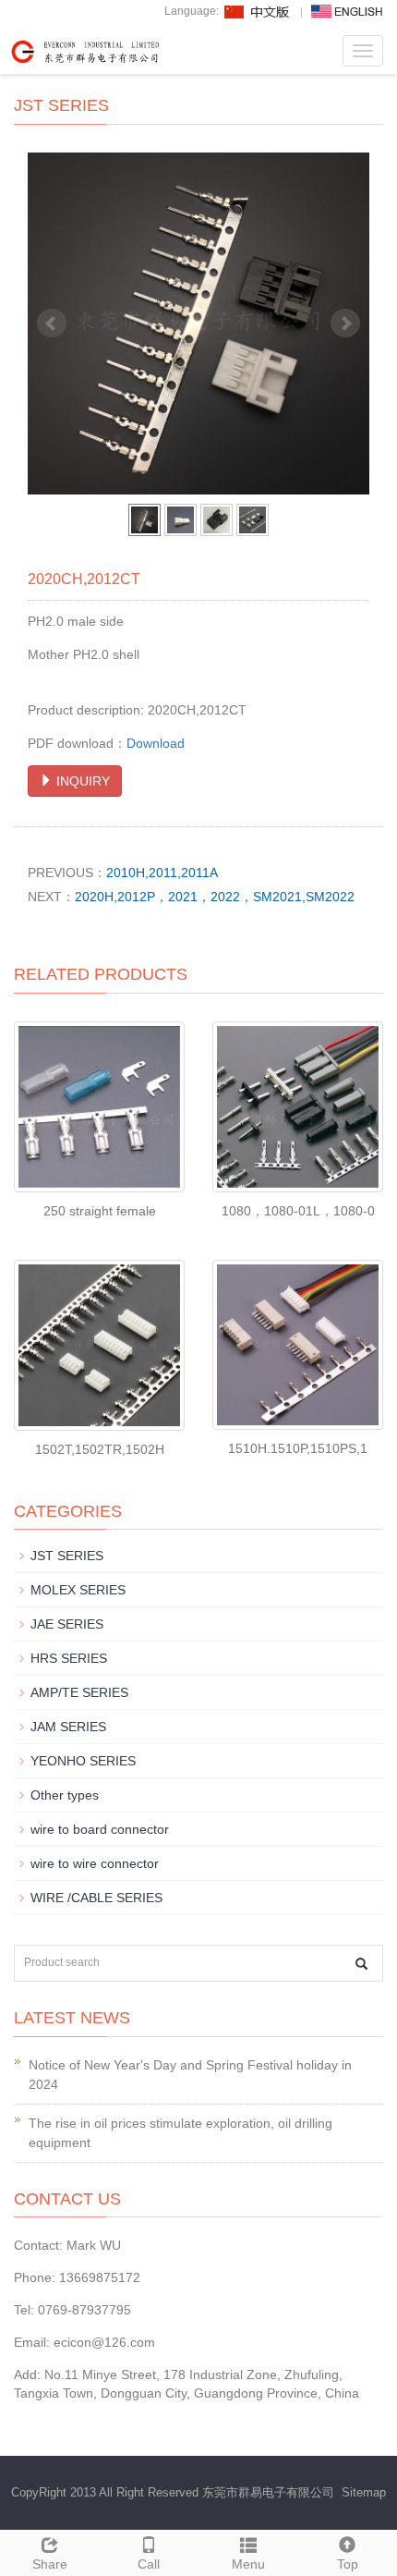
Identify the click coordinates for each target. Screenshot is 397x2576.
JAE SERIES (67, 1624)
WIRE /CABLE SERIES (96, 1898)
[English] (347, 11)
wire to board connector (100, 1829)
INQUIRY (81, 781)
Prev (52, 324)
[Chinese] (258, 11)
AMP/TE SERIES (79, 1692)
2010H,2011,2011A (162, 873)
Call (149, 2564)
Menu (248, 2564)
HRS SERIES (69, 1658)
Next (345, 324)
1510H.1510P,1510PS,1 (298, 1448)
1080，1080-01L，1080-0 (298, 1211)
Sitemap (364, 2492)
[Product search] (361, 1964)
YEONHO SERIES (83, 1761)
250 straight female (100, 1211)
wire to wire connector (95, 1863)
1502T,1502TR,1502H (100, 1449)
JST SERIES (67, 1556)
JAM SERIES (68, 1727)
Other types (65, 1795)
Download (156, 743)
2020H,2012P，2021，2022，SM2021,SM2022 (215, 897)
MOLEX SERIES (78, 1590)
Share (50, 2564)
